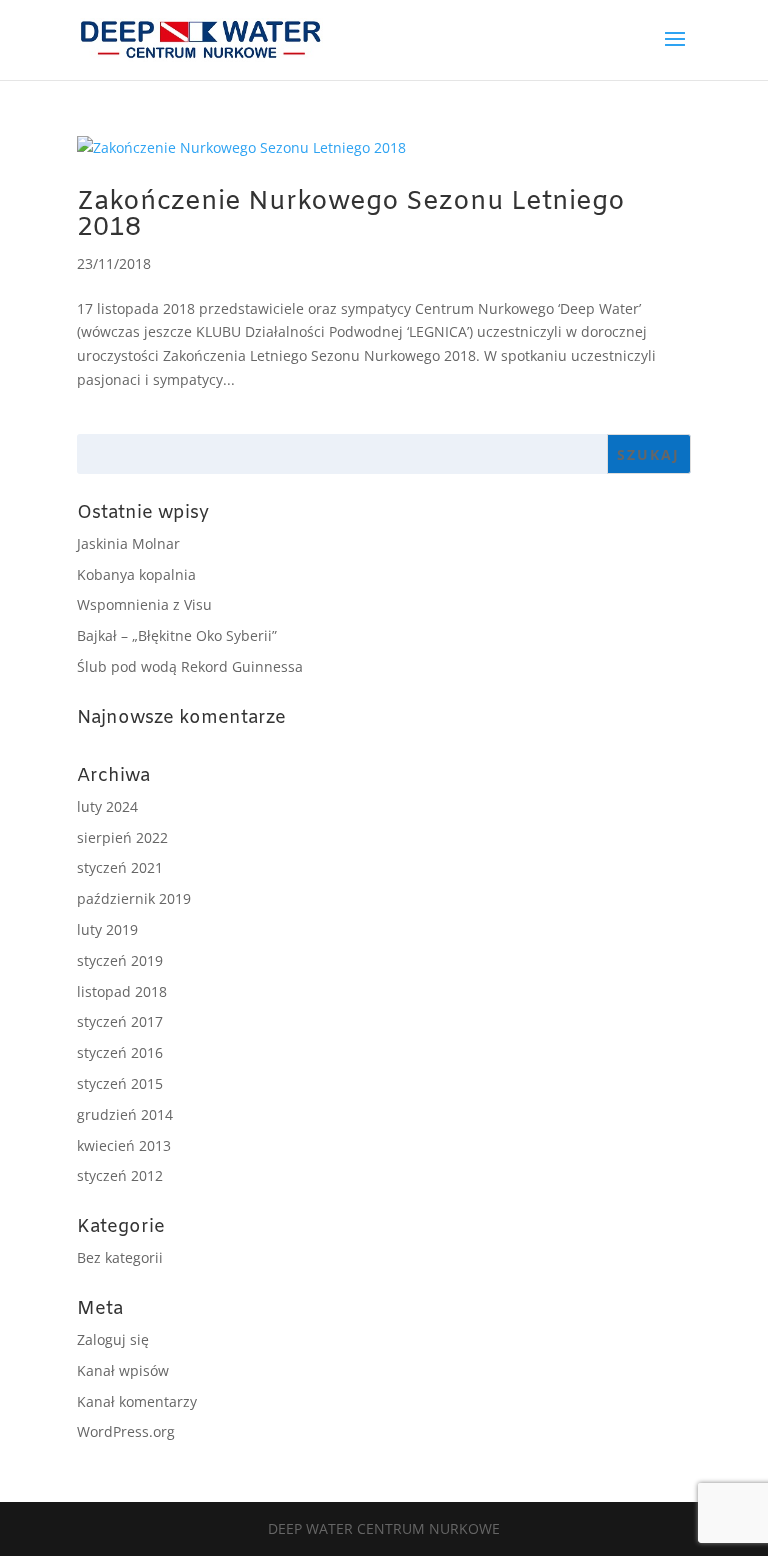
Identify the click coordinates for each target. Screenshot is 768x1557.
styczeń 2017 (120, 1021)
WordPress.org (126, 1431)
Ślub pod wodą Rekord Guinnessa (190, 666)
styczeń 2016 (120, 1052)
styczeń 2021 (120, 867)
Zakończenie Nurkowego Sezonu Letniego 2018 (351, 215)
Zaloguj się (113, 1339)
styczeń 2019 (120, 960)
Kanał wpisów (123, 1370)
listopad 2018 (122, 991)
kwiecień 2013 (124, 1145)
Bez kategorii (120, 1257)
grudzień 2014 (125, 1114)
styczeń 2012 (120, 1175)
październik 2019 (134, 898)
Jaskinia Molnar (128, 543)
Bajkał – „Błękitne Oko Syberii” (177, 635)
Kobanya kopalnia (136, 574)
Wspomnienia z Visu (144, 604)
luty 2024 (107, 806)
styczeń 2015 (120, 1083)
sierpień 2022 (122, 837)
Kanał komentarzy (137, 1401)
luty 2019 (107, 929)
